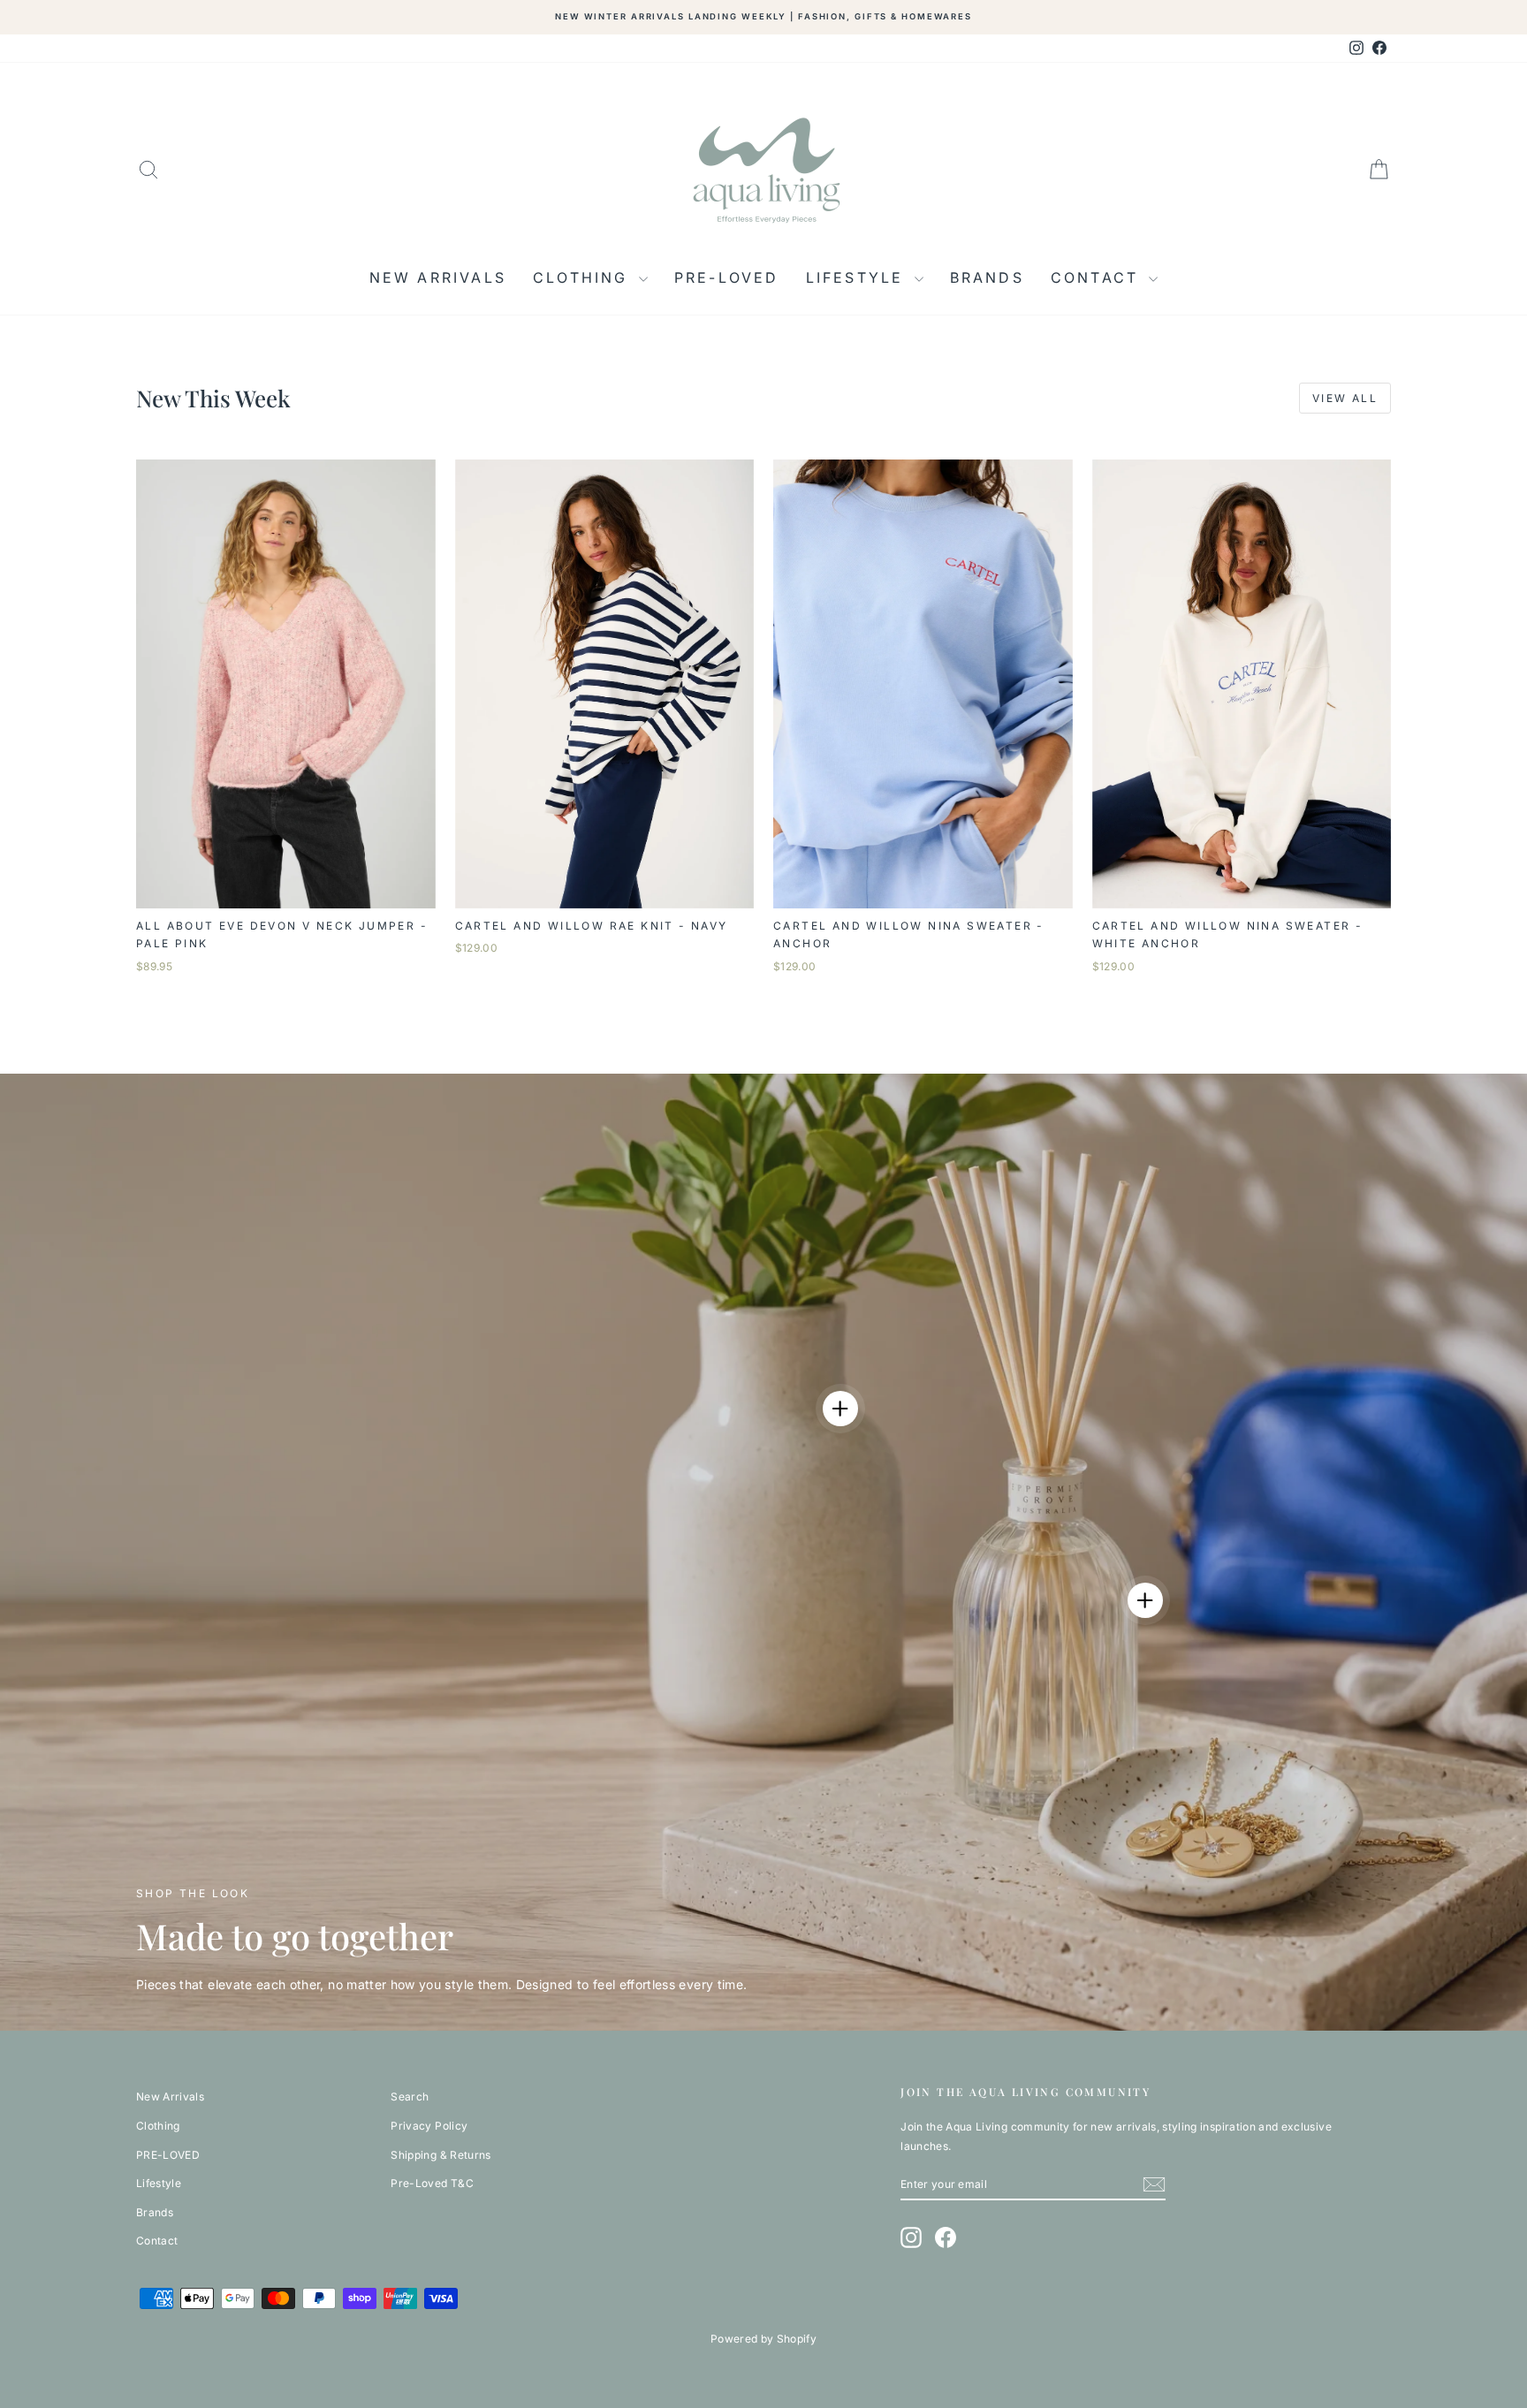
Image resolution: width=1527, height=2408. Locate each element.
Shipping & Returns (441, 2155)
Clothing (584, 277)
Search (410, 2097)
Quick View (286, 890)
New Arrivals (438, 277)
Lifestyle (858, 277)
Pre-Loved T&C (432, 2183)
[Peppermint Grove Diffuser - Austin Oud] (1145, 1600)
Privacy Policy (429, 2126)
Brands (987, 277)
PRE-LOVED (727, 277)
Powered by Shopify (763, 2339)
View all (1345, 398)
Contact (1098, 277)
